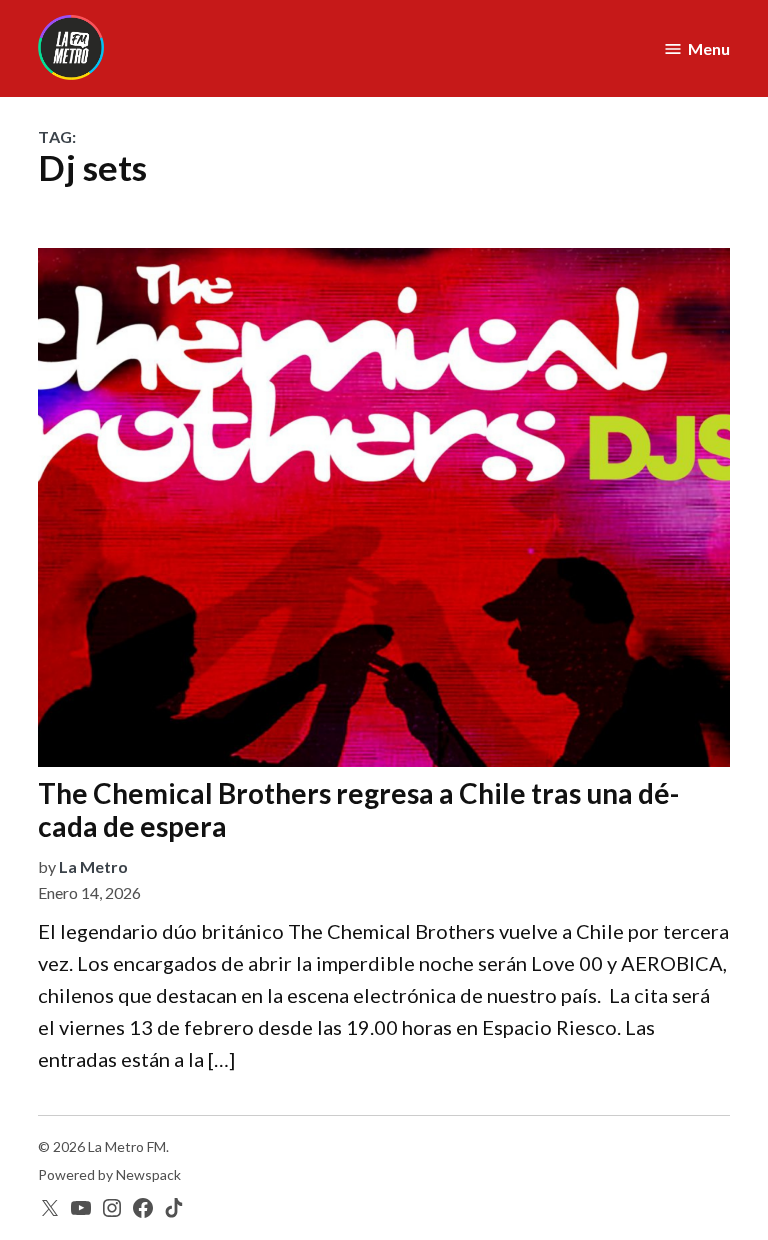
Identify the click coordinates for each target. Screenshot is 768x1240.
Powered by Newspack (109, 1174)
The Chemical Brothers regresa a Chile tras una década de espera (358, 810)
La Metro (93, 866)
